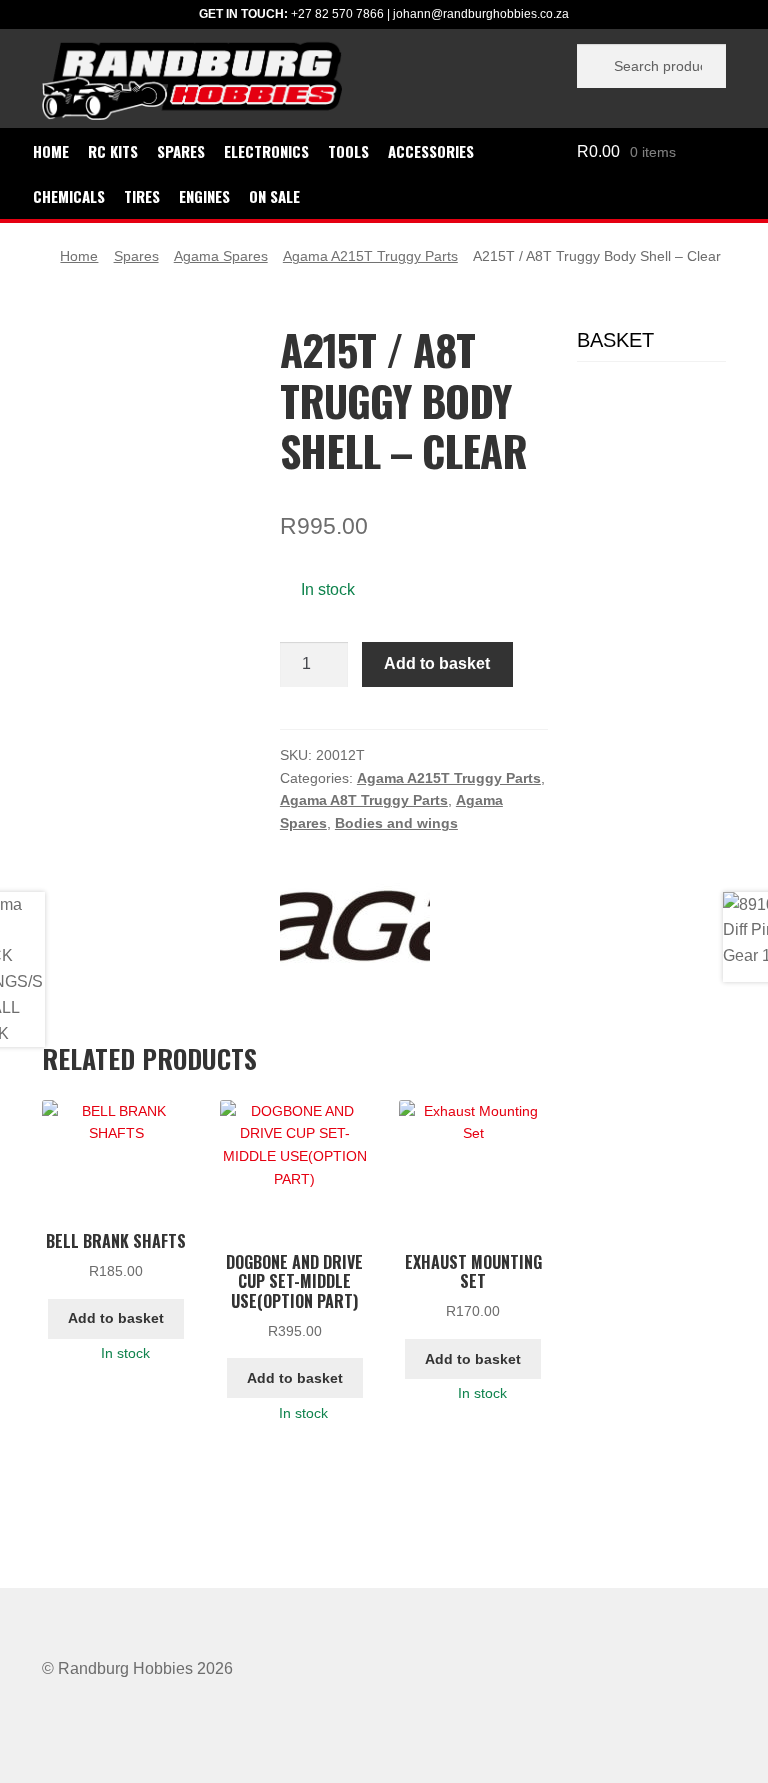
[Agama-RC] (355, 926)
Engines (204, 196)
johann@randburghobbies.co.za (481, 14)
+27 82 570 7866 (337, 14)
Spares (181, 151)
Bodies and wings (396, 823)
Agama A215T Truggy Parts (370, 256)
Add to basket (437, 663)
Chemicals (69, 196)
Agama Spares (221, 256)
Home (51, 151)
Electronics (266, 151)
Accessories (431, 151)
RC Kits (113, 151)
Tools (348, 151)
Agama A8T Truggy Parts (364, 800)
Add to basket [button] (116, 1318)
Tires (142, 196)
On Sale (274, 196)
